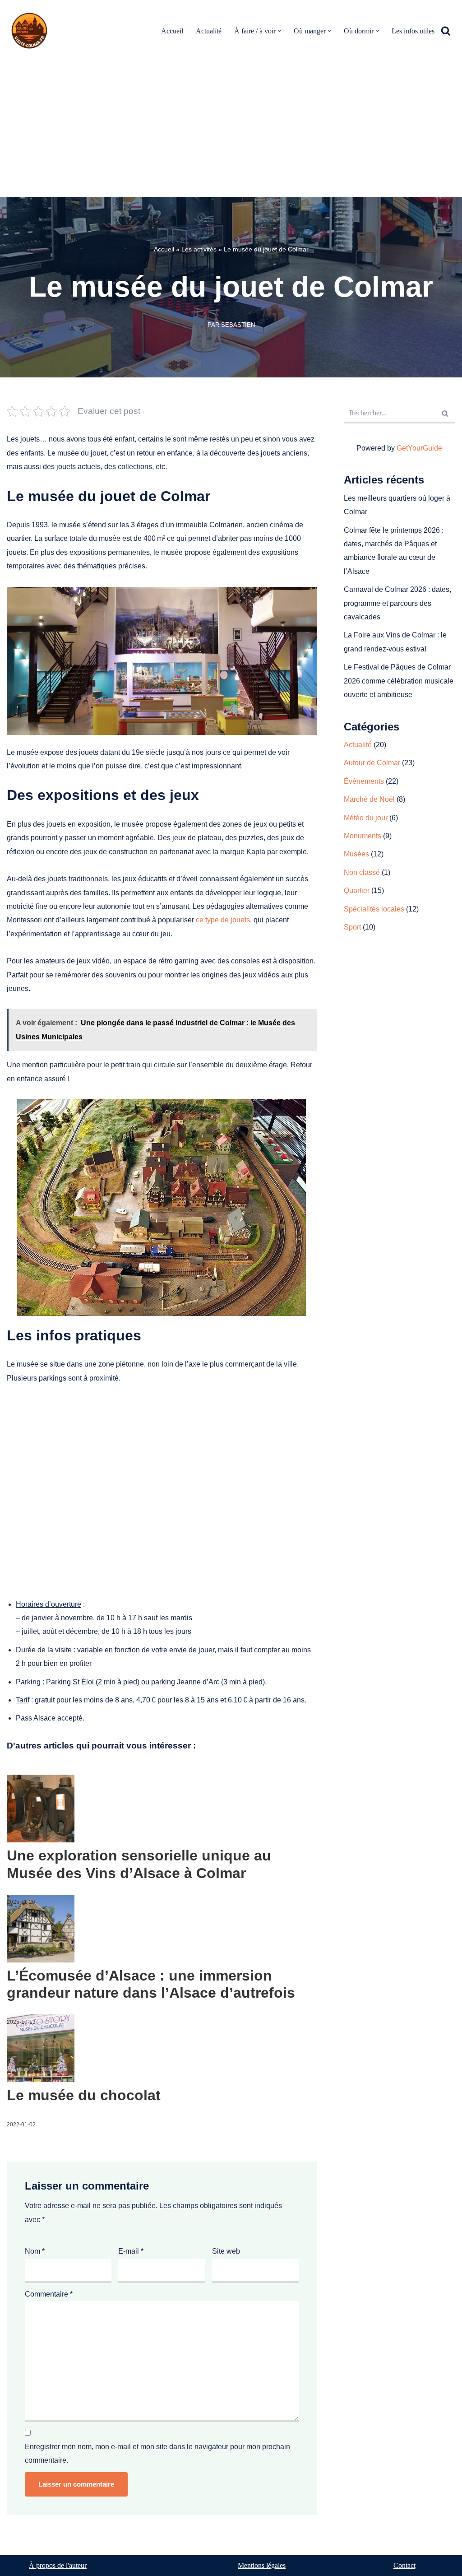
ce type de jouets (223, 920)
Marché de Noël (369, 799)
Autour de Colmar (372, 763)
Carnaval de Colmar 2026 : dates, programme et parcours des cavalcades (397, 603)
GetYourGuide (419, 448)
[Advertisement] (231, 129)
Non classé (362, 872)
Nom (35, 2251)
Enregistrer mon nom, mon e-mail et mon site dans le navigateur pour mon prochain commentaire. (157, 2453)
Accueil (172, 31)
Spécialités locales (374, 909)
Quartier (357, 890)
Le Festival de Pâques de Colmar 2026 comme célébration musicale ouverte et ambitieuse (399, 681)
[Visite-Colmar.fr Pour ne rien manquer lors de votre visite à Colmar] (32, 31)
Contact (404, 2565)
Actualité (209, 31)
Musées (356, 854)
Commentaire (49, 2294)
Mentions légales (262, 2565)
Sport (352, 927)
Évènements (364, 781)
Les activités (199, 249)
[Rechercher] (446, 31)
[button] (280, 31)
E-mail (131, 2251)
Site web (226, 2251)
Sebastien (238, 325)
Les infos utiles (413, 31)
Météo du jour (366, 818)
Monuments (363, 836)
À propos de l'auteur (58, 2565)
